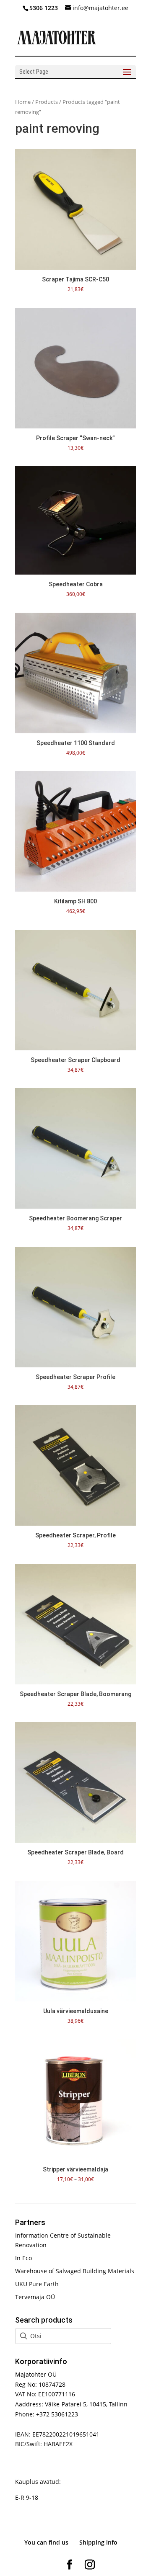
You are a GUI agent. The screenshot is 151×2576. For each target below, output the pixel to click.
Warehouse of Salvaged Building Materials (75, 2271)
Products (47, 102)
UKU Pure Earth (37, 2284)
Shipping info (98, 2542)
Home (23, 102)
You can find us (46, 2542)
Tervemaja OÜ (35, 2297)
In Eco (23, 2258)
